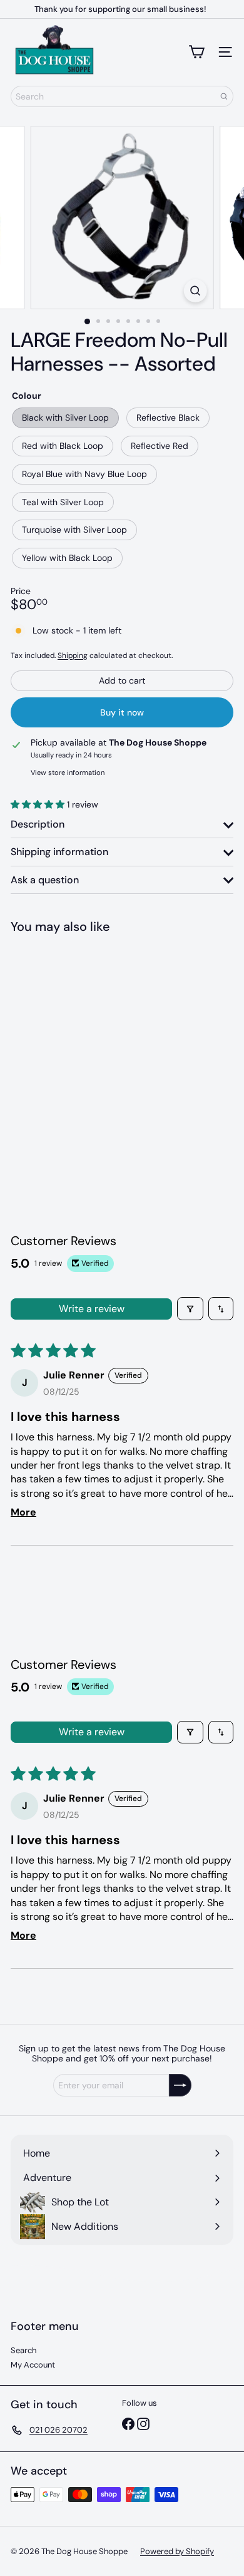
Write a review (92, 1309)
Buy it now (122, 712)
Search (23, 2350)
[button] (39, 804)
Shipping (73, 655)
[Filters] (190, 1308)
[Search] (224, 96)
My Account (33, 2365)
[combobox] (122, 96)
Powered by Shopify (177, 2551)
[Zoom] (195, 291)
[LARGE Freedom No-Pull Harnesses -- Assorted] (89, 1048)
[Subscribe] (180, 2085)
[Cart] (196, 52)
